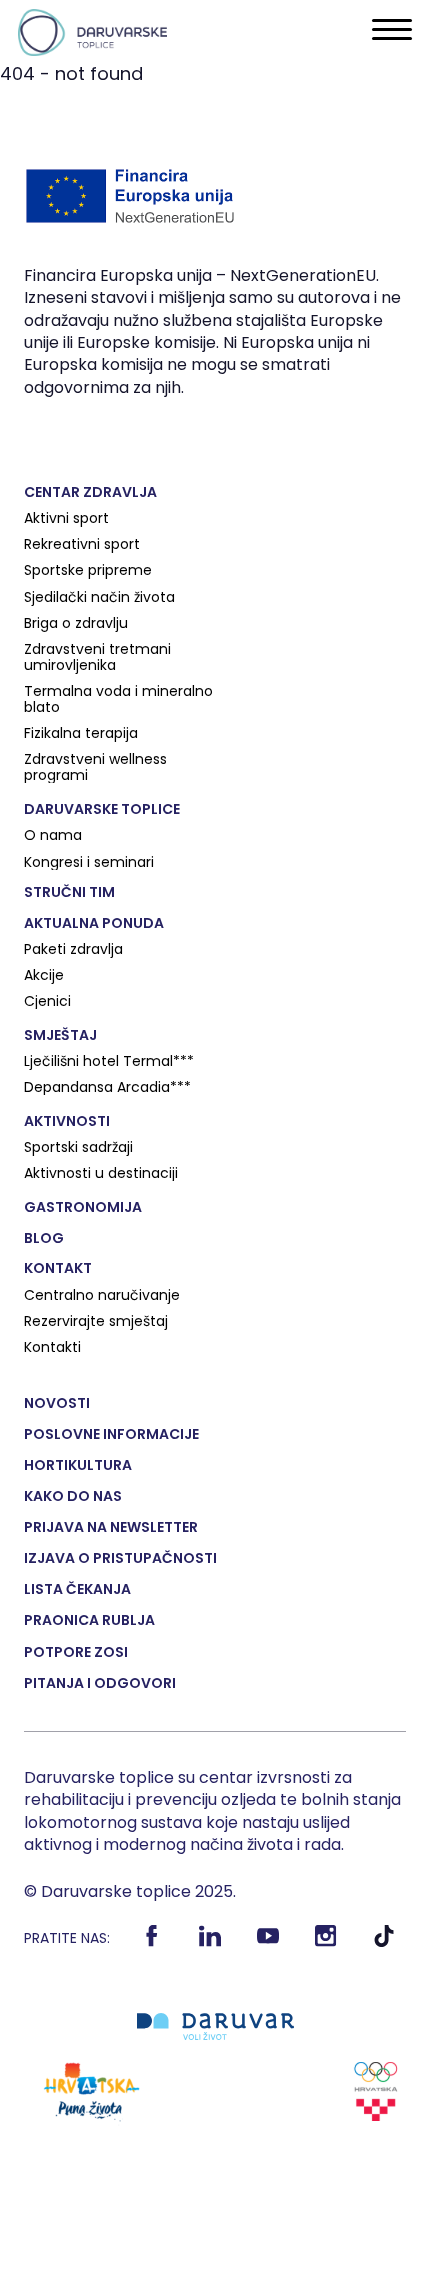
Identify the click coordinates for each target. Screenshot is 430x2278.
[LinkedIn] (210, 1943)
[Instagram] (326, 1943)
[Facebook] (152, 1943)
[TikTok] (384, 1943)
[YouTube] (268, 1943)
